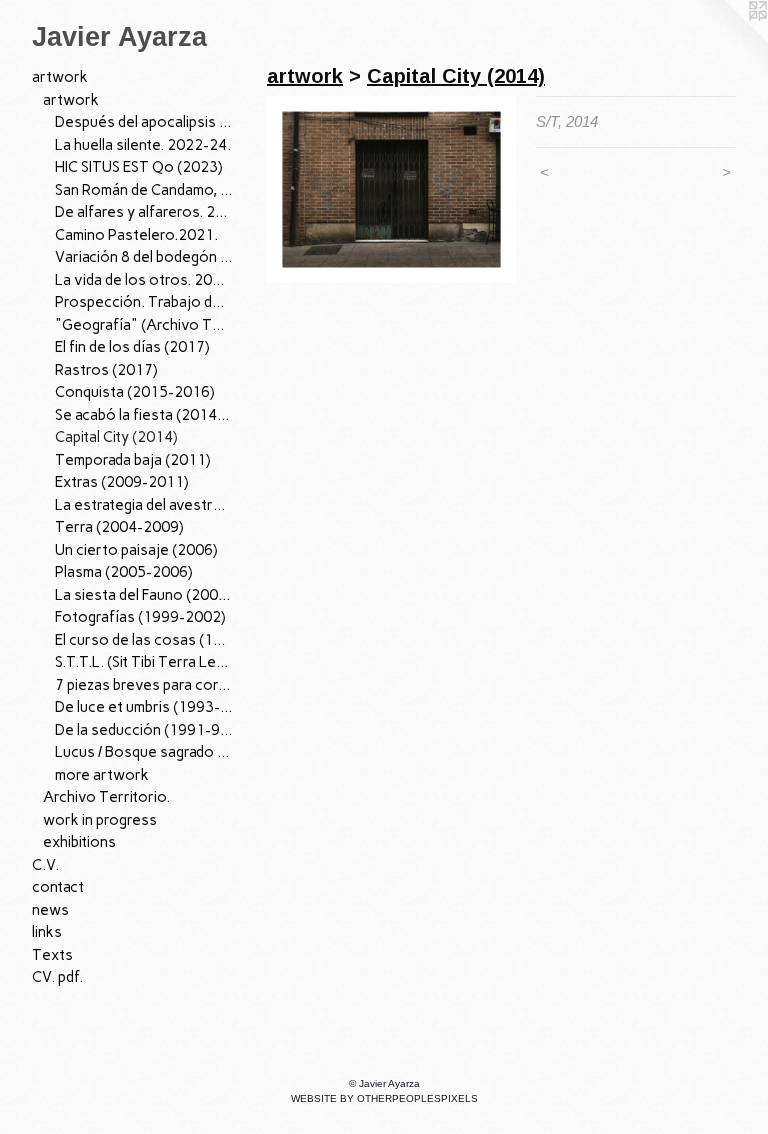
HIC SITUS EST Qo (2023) (139, 167)
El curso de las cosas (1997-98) (144, 640)
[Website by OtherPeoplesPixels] (728, 40)
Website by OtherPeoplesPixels (384, 1098)
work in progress (100, 820)
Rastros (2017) (106, 370)
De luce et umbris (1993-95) (144, 707)
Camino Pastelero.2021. (136, 235)
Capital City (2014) (116, 437)
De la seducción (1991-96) (144, 730)
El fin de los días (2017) (132, 347)
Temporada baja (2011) (133, 460)
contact (58, 887)
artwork (60, 77)
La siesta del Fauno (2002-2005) (144, 595)
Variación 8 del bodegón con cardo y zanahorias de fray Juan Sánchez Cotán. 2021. (144, 257)
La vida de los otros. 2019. (144, 280)
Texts (52, 955)
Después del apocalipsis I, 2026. (144, 122)
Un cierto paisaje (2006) (136, 550)
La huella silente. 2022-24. (143, 145)
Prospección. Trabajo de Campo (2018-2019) (144, 302)
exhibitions (79, 842)
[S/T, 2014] (391, 189)
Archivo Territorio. (106, 797)
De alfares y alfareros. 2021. (144, 212)
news (50, 910)
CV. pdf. (57, 977)
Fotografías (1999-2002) (140, 617)
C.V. (45, 865)
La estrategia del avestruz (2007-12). (144, 505)
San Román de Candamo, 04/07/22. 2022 (144, 190)
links (47, 932)
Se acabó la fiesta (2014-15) (144, 415)
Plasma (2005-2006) (124, 572)
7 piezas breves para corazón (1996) (144, 685)
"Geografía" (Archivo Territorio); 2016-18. (144, 325)
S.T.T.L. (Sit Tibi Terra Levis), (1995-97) (144, 662)
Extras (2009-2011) (122, 482)
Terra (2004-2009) (119, 527)
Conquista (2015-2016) (135, 392)
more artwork (102, 775)
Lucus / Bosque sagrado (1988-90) (144, 752)
